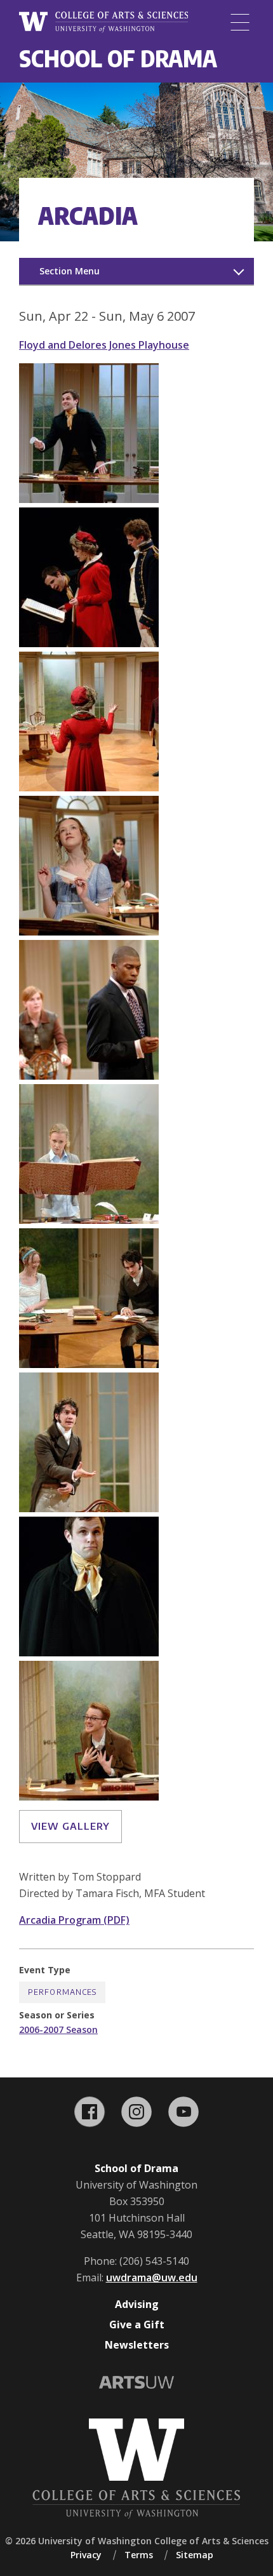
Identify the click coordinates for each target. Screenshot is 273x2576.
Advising (137, 2304)
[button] (89, 499)
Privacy (86, 2555)
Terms (139, 2555)
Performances (62, 1992)
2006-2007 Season (58, 2029)
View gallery (70, 1826)
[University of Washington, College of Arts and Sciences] (103, 22)
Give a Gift (137, 2324)
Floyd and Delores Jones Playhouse (104, 345)
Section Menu (70, 271)
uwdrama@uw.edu (152, 2277)
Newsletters (137, 2345)
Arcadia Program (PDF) (74, 1920)
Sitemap (195, 2555)
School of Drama (118, 58)
